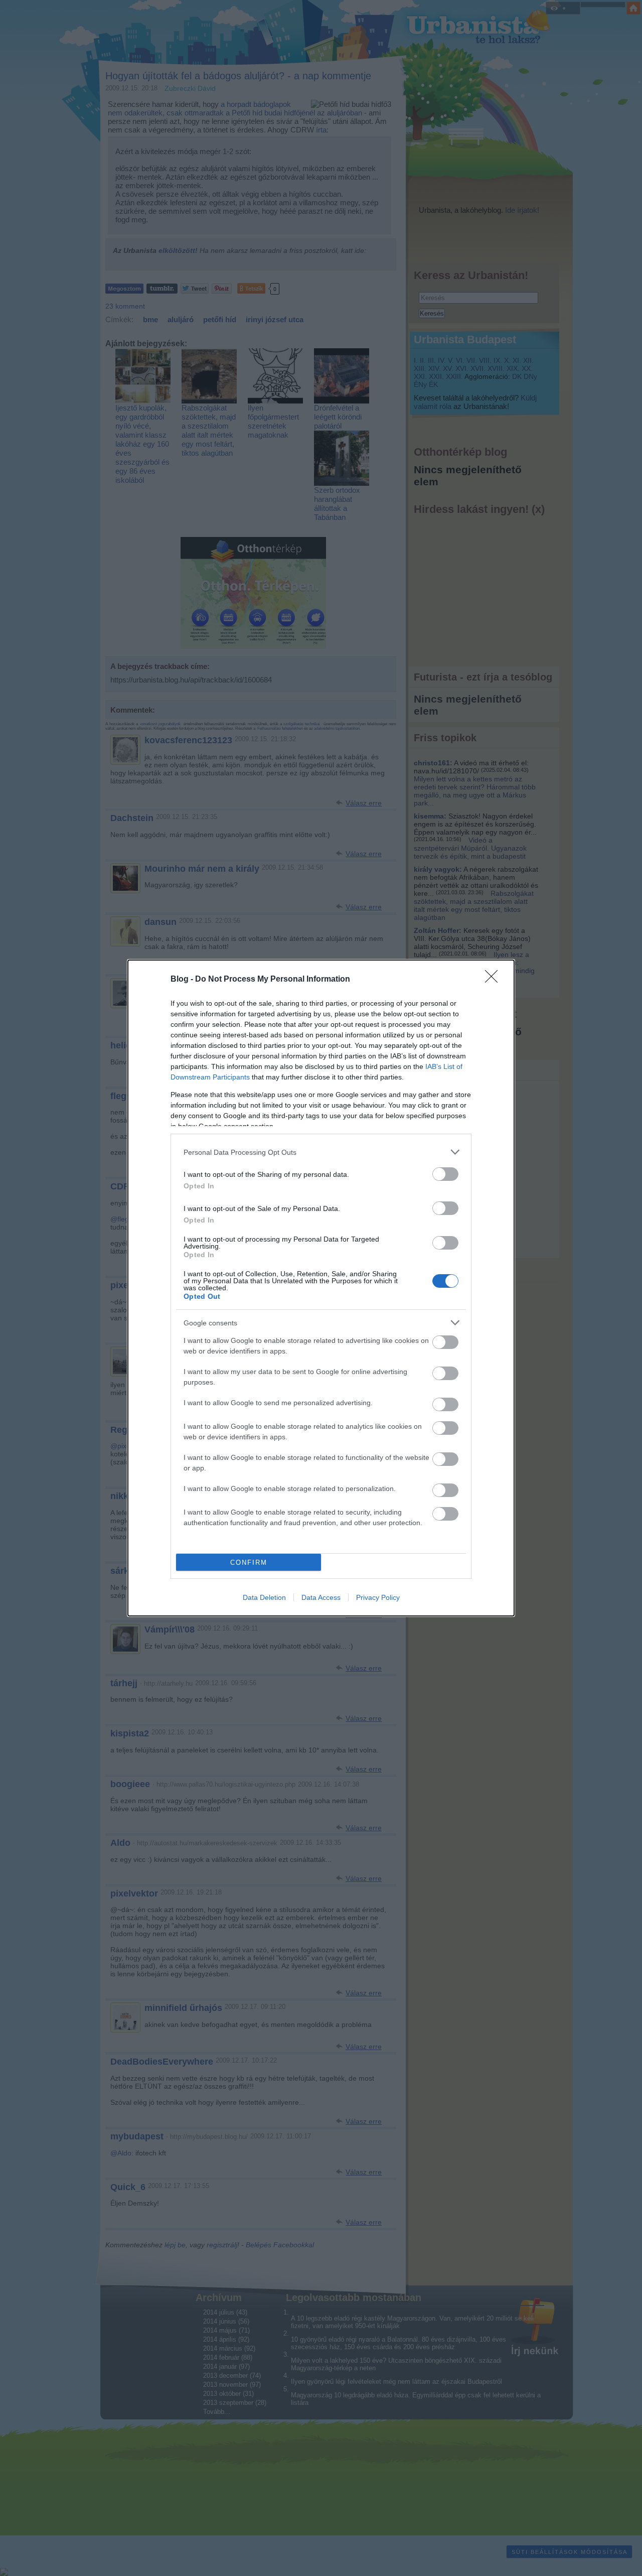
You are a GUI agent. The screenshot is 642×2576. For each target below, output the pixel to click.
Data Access (321, 1597)
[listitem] (321, 1152)
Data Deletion (264, 1597)
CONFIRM (249, 1563)
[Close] (495, 980)
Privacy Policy (378, 1597)
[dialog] (321, 1288)
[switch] (445, 1174)
